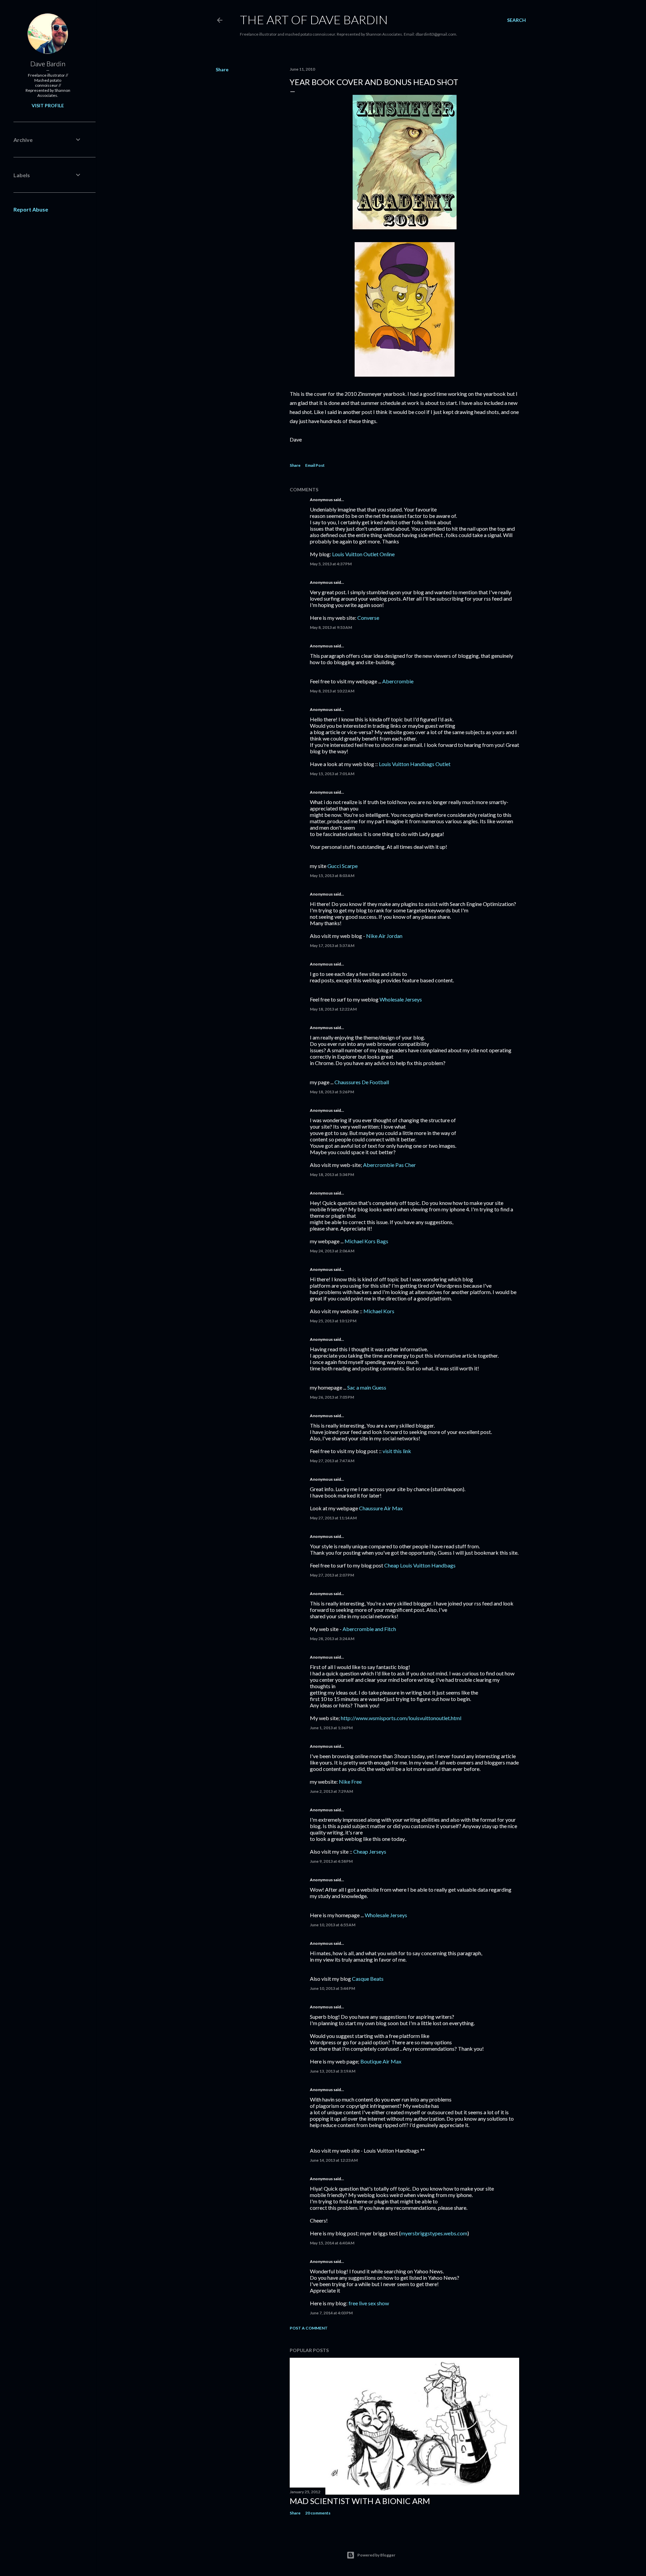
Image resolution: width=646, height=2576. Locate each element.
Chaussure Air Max (381, 1508)
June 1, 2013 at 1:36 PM (331, 1728)
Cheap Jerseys (370, 1851)
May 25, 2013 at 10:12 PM (333, 1321)
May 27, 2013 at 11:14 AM (333, 1518)
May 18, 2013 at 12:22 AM (333, 1009)
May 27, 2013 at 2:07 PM (332, 1575)
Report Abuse (31, 209)
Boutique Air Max (381, 2061)
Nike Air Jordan (384, 936)
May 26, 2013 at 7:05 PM (332, 1397)
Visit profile (48, 105)
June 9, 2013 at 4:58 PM (331, 1861)
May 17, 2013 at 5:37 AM (332, 945)
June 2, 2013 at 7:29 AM (331, 1791)
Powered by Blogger (376, 2555)
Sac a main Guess (367, 1387)
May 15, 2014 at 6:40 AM (332, 2243)
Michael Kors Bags (366, 1241)
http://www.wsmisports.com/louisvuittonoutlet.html (401, 1718)
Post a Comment (309, 2328)
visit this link (397, 1451)
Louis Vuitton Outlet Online (363, 554)
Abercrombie (398, 681)
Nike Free (350, 1782)
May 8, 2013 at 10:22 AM (332, 691)
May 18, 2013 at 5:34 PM (332, 1175)
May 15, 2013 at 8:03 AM (332, 876)
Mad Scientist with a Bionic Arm (360, 2501)
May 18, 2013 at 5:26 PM (332, 1092)
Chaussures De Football (362, 1082)
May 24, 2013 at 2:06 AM (332, 1251)
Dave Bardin (48, 64)
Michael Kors (379, 1311)
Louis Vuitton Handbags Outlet (415, 764)
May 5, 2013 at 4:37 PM (331, 564)
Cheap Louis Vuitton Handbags (420, 1565)
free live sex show (369, 2303)
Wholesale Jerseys (401, 999)
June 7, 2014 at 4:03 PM (331, 2313)
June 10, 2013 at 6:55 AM (333, 1925)
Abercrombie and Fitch (369, 1629)
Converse (368, 618)
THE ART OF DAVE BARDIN (314, 20)
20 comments (318, 2513)
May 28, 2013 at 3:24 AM (332, 1639)
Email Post (315, 465)
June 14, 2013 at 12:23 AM (334, 2160)
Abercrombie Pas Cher (389, 1165)
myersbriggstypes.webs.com (434, 2233)
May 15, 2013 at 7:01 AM (332, 774)
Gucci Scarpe (343, 866)
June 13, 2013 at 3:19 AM (333, 2071)
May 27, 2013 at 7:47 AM (332, 1461)
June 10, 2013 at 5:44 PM (332, 1988)
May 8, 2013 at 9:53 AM (331, 627)
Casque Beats (368, 1979)
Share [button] (222, 69)
